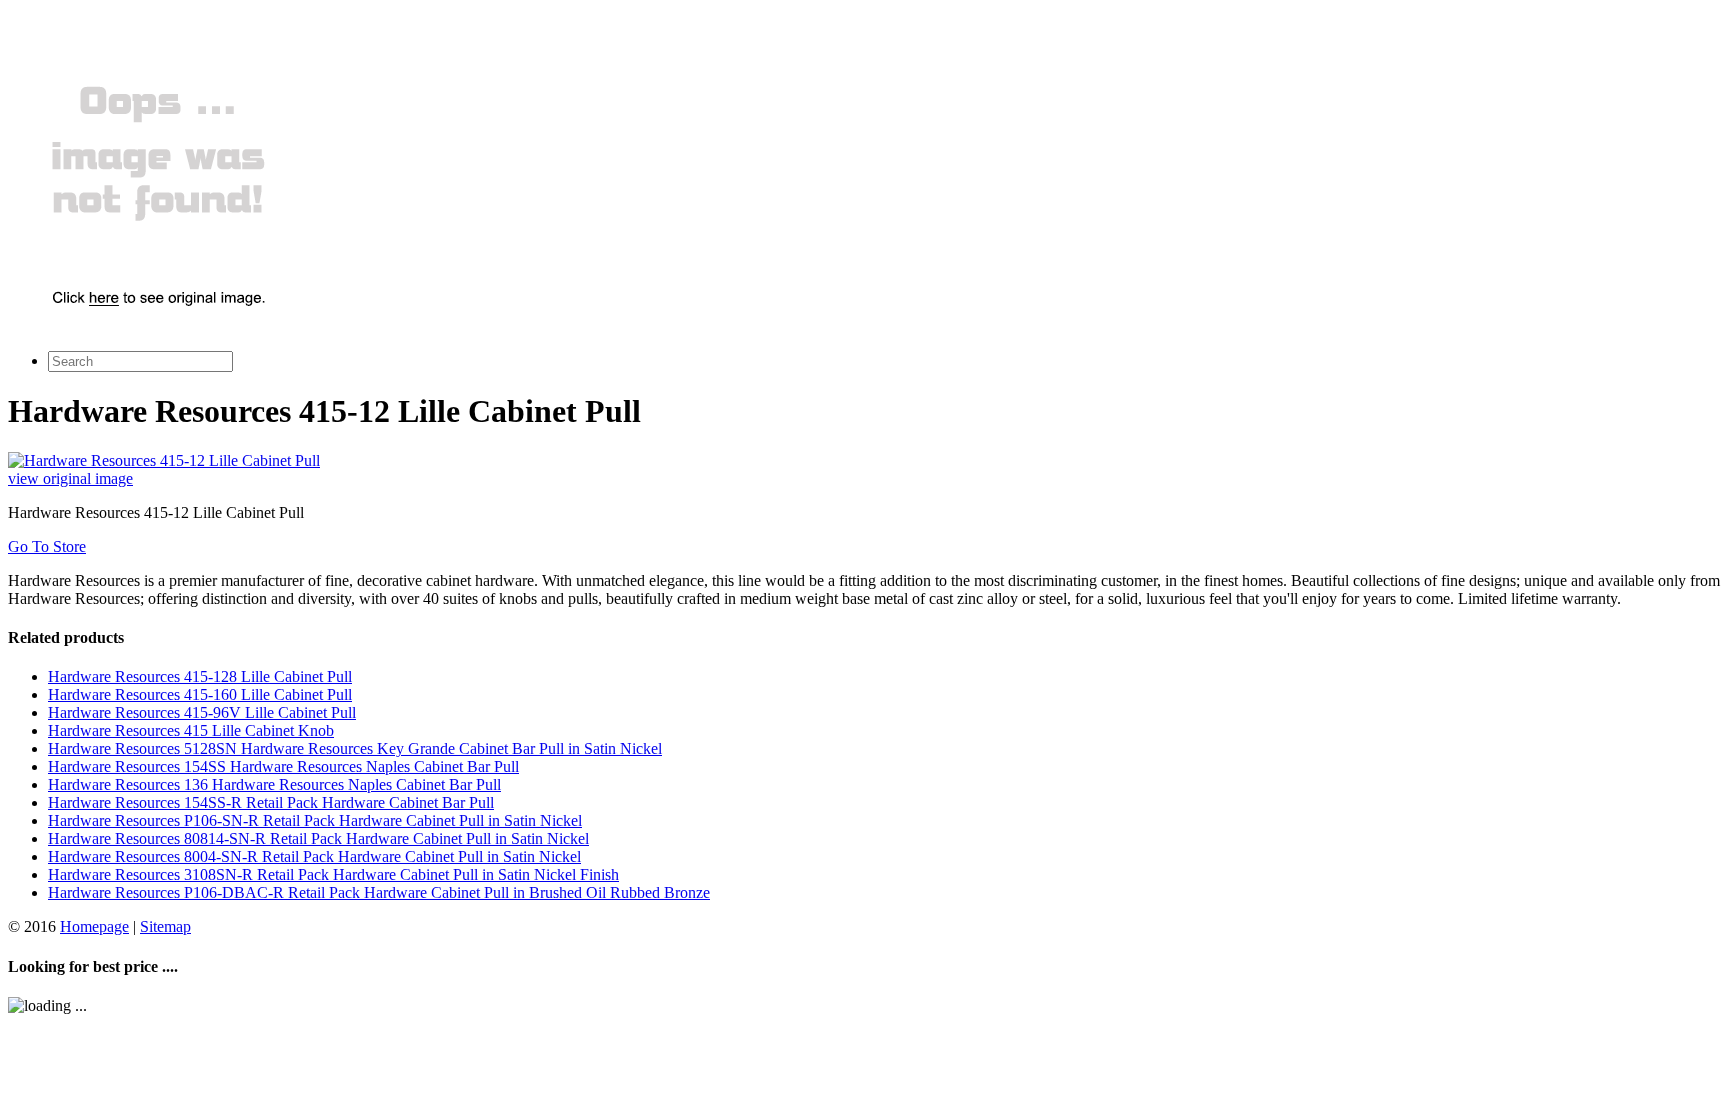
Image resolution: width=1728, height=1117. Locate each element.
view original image (70, 478)
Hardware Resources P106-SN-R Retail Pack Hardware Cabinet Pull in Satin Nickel (315, 820)
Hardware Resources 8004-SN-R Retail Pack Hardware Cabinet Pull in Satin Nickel (314, 856)
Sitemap (165, 926)
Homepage (94, 926)
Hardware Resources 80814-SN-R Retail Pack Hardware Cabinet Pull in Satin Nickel (318, 838)
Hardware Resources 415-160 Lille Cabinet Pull (200, 694)
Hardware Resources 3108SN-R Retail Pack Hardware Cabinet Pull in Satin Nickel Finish (333, 874)
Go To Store (47, 546)
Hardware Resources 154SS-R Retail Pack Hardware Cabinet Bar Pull (271, 802)
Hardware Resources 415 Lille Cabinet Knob (191, 730)
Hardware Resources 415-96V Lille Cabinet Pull (202, 712)
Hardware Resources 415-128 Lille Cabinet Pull (200, 676)
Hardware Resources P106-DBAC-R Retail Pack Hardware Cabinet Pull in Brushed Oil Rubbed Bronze (379, 892)
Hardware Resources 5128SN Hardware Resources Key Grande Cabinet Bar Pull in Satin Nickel (355, 748)
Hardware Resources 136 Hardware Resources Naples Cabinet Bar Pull (274, 784)
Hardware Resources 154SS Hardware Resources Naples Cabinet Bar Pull (283, 766)
